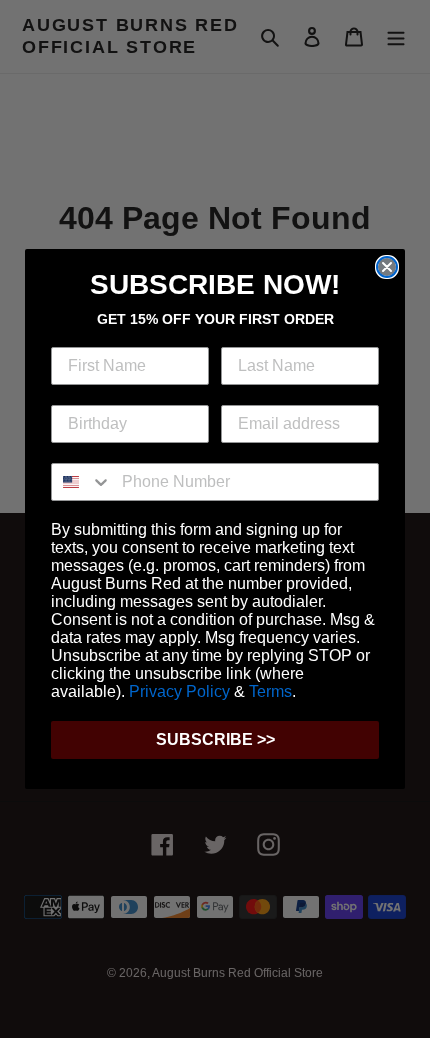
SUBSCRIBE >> (215, 739)
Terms (270, 691)
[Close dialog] (387, 267)
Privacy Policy (179, 691)
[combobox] (82, 482)
